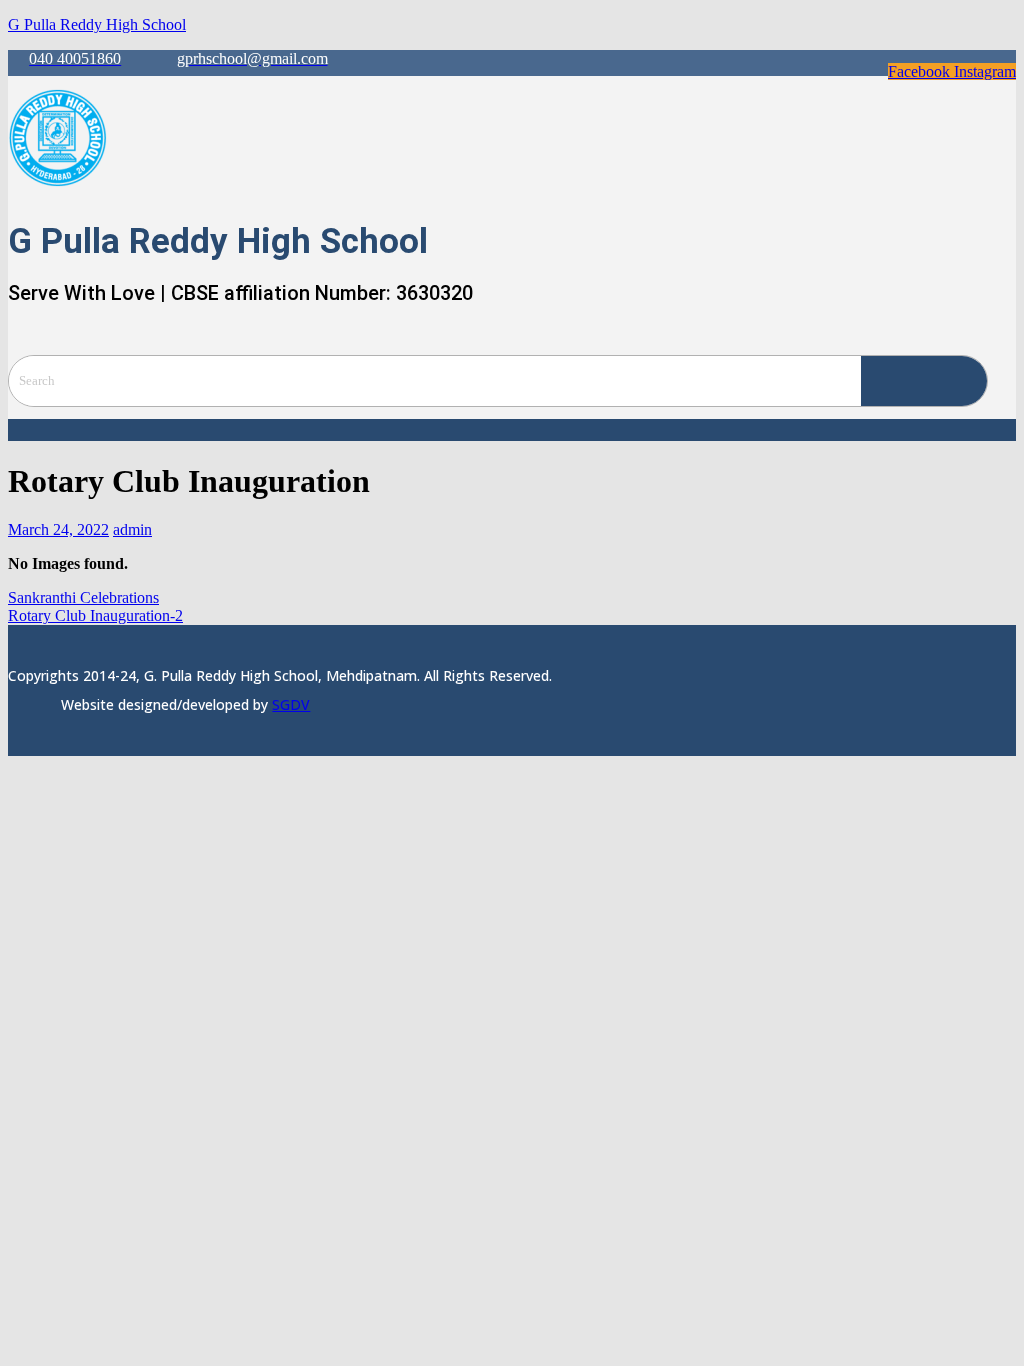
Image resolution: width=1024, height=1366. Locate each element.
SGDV (291, 704)
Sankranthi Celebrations (83, 597)
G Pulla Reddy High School (97, 24)
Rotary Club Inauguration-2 (95, 615)
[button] (511, 430)
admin (132, 529)
